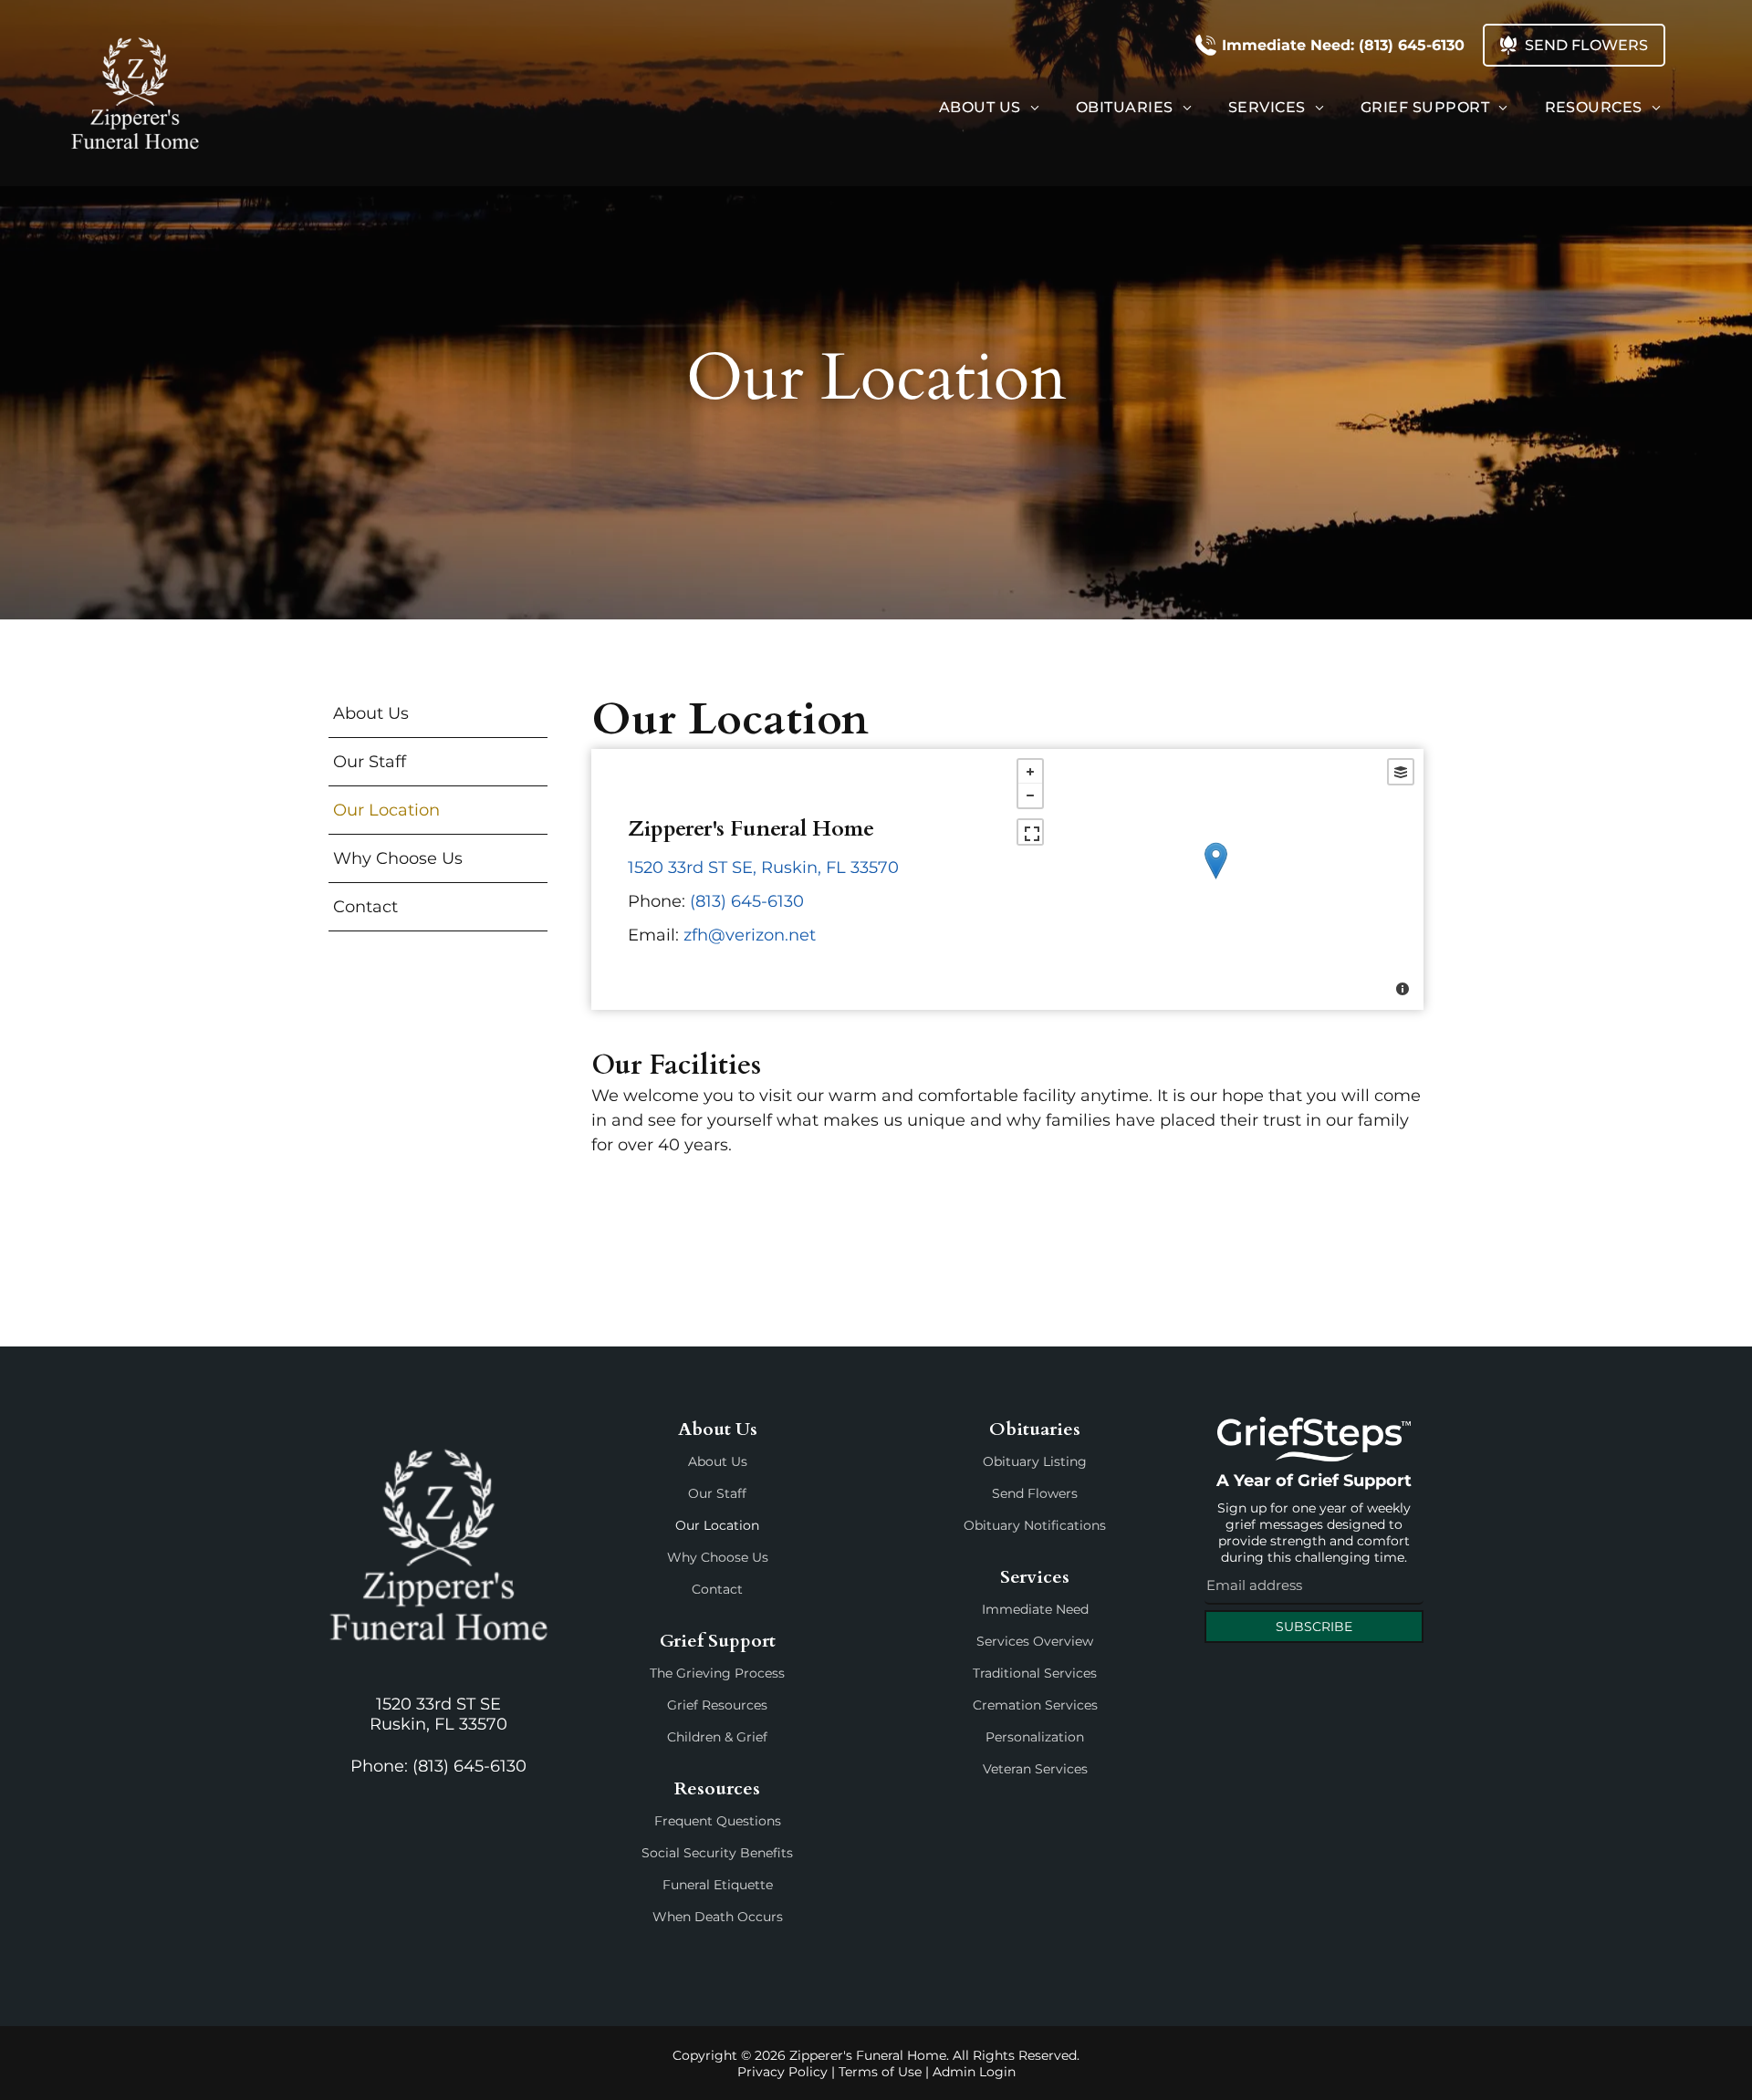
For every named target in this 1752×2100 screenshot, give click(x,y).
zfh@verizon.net (750, 935)
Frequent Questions (718, 1821)
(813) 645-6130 (747, 901)
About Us (718, 1461)
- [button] (1030, 795)
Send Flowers (1035, 1493)
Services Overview (1035, 1641)
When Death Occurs (718, 1917)
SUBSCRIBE (1314, 1627)
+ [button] (1030, 772)
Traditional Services (1035, 1673)
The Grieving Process (717, 1673)
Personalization (1035, 1737)
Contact (717, 1589)
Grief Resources (717, 1705)
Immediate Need (1035, 1609)
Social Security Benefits (717, 1853)
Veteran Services (1035, 1769)
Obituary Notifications (1035, 1525)
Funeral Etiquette (718, 1885)
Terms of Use (880, 2072)
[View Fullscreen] (1030, 832)
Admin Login (974, 2072)
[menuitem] (989, 107)
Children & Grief (717, 1737)
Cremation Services (1035, 1705)
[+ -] (1215, 879)
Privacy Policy (782, 2072)
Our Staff (717, 1493)
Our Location (717, 1525)
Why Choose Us (718, 1557)
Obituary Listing (1035, 1461)
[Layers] (1401, 772)
